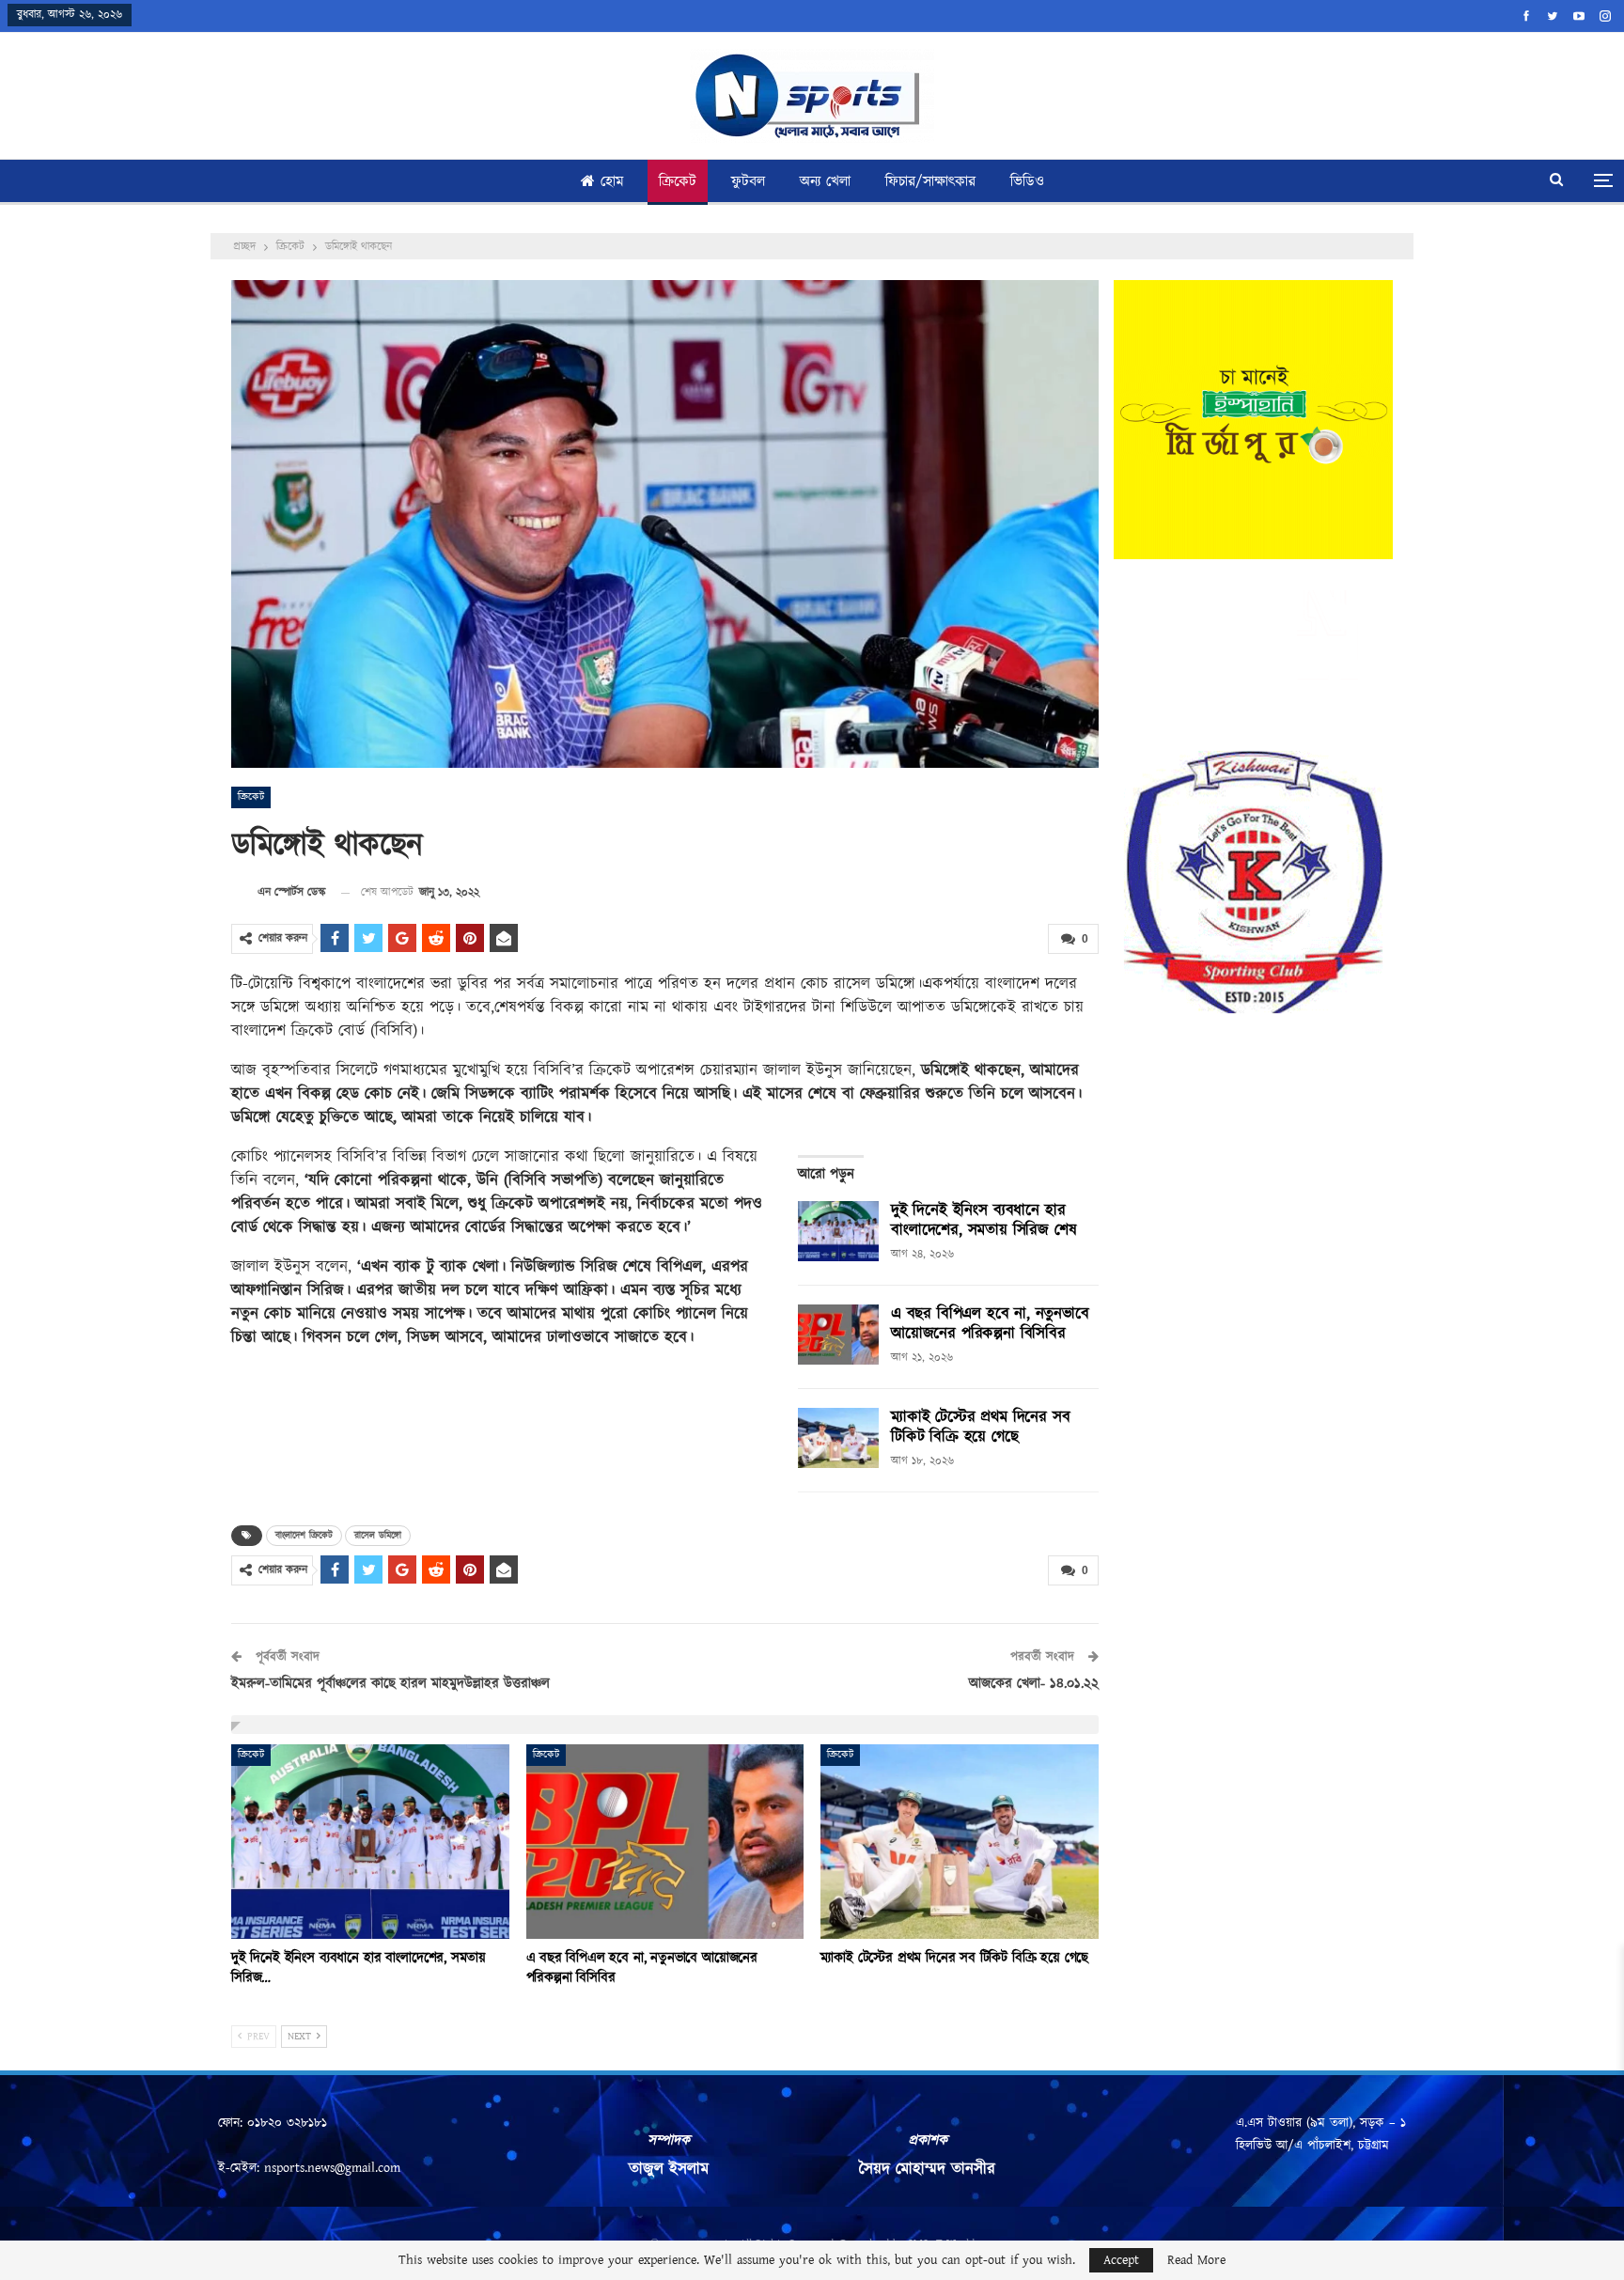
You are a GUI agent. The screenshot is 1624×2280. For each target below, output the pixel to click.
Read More (1196, 2260)
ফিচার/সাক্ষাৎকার (930, 182)
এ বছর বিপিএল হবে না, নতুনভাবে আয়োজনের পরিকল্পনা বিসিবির (990, 1324)
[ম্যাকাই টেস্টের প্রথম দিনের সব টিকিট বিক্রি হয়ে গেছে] (838, 1438)
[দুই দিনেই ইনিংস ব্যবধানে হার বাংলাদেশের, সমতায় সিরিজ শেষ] (838, 1231)
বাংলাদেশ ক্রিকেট (304, 1536)
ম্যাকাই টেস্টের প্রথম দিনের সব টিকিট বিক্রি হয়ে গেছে (980, 1427)
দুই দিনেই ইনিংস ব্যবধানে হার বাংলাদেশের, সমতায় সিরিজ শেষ (984, 1220)
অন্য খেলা (825, 182)
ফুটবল (748, 182)
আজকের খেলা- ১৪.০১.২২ (1034, 1684)
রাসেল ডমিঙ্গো (378, 1536)
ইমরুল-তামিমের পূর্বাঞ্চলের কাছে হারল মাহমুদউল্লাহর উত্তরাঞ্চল (390, 1684)
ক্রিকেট (678, 182)
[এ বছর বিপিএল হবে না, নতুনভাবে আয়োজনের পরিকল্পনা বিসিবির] (838, 1335)
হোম (612, 182)
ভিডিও (1027, 182)
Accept (1121, 2260)
